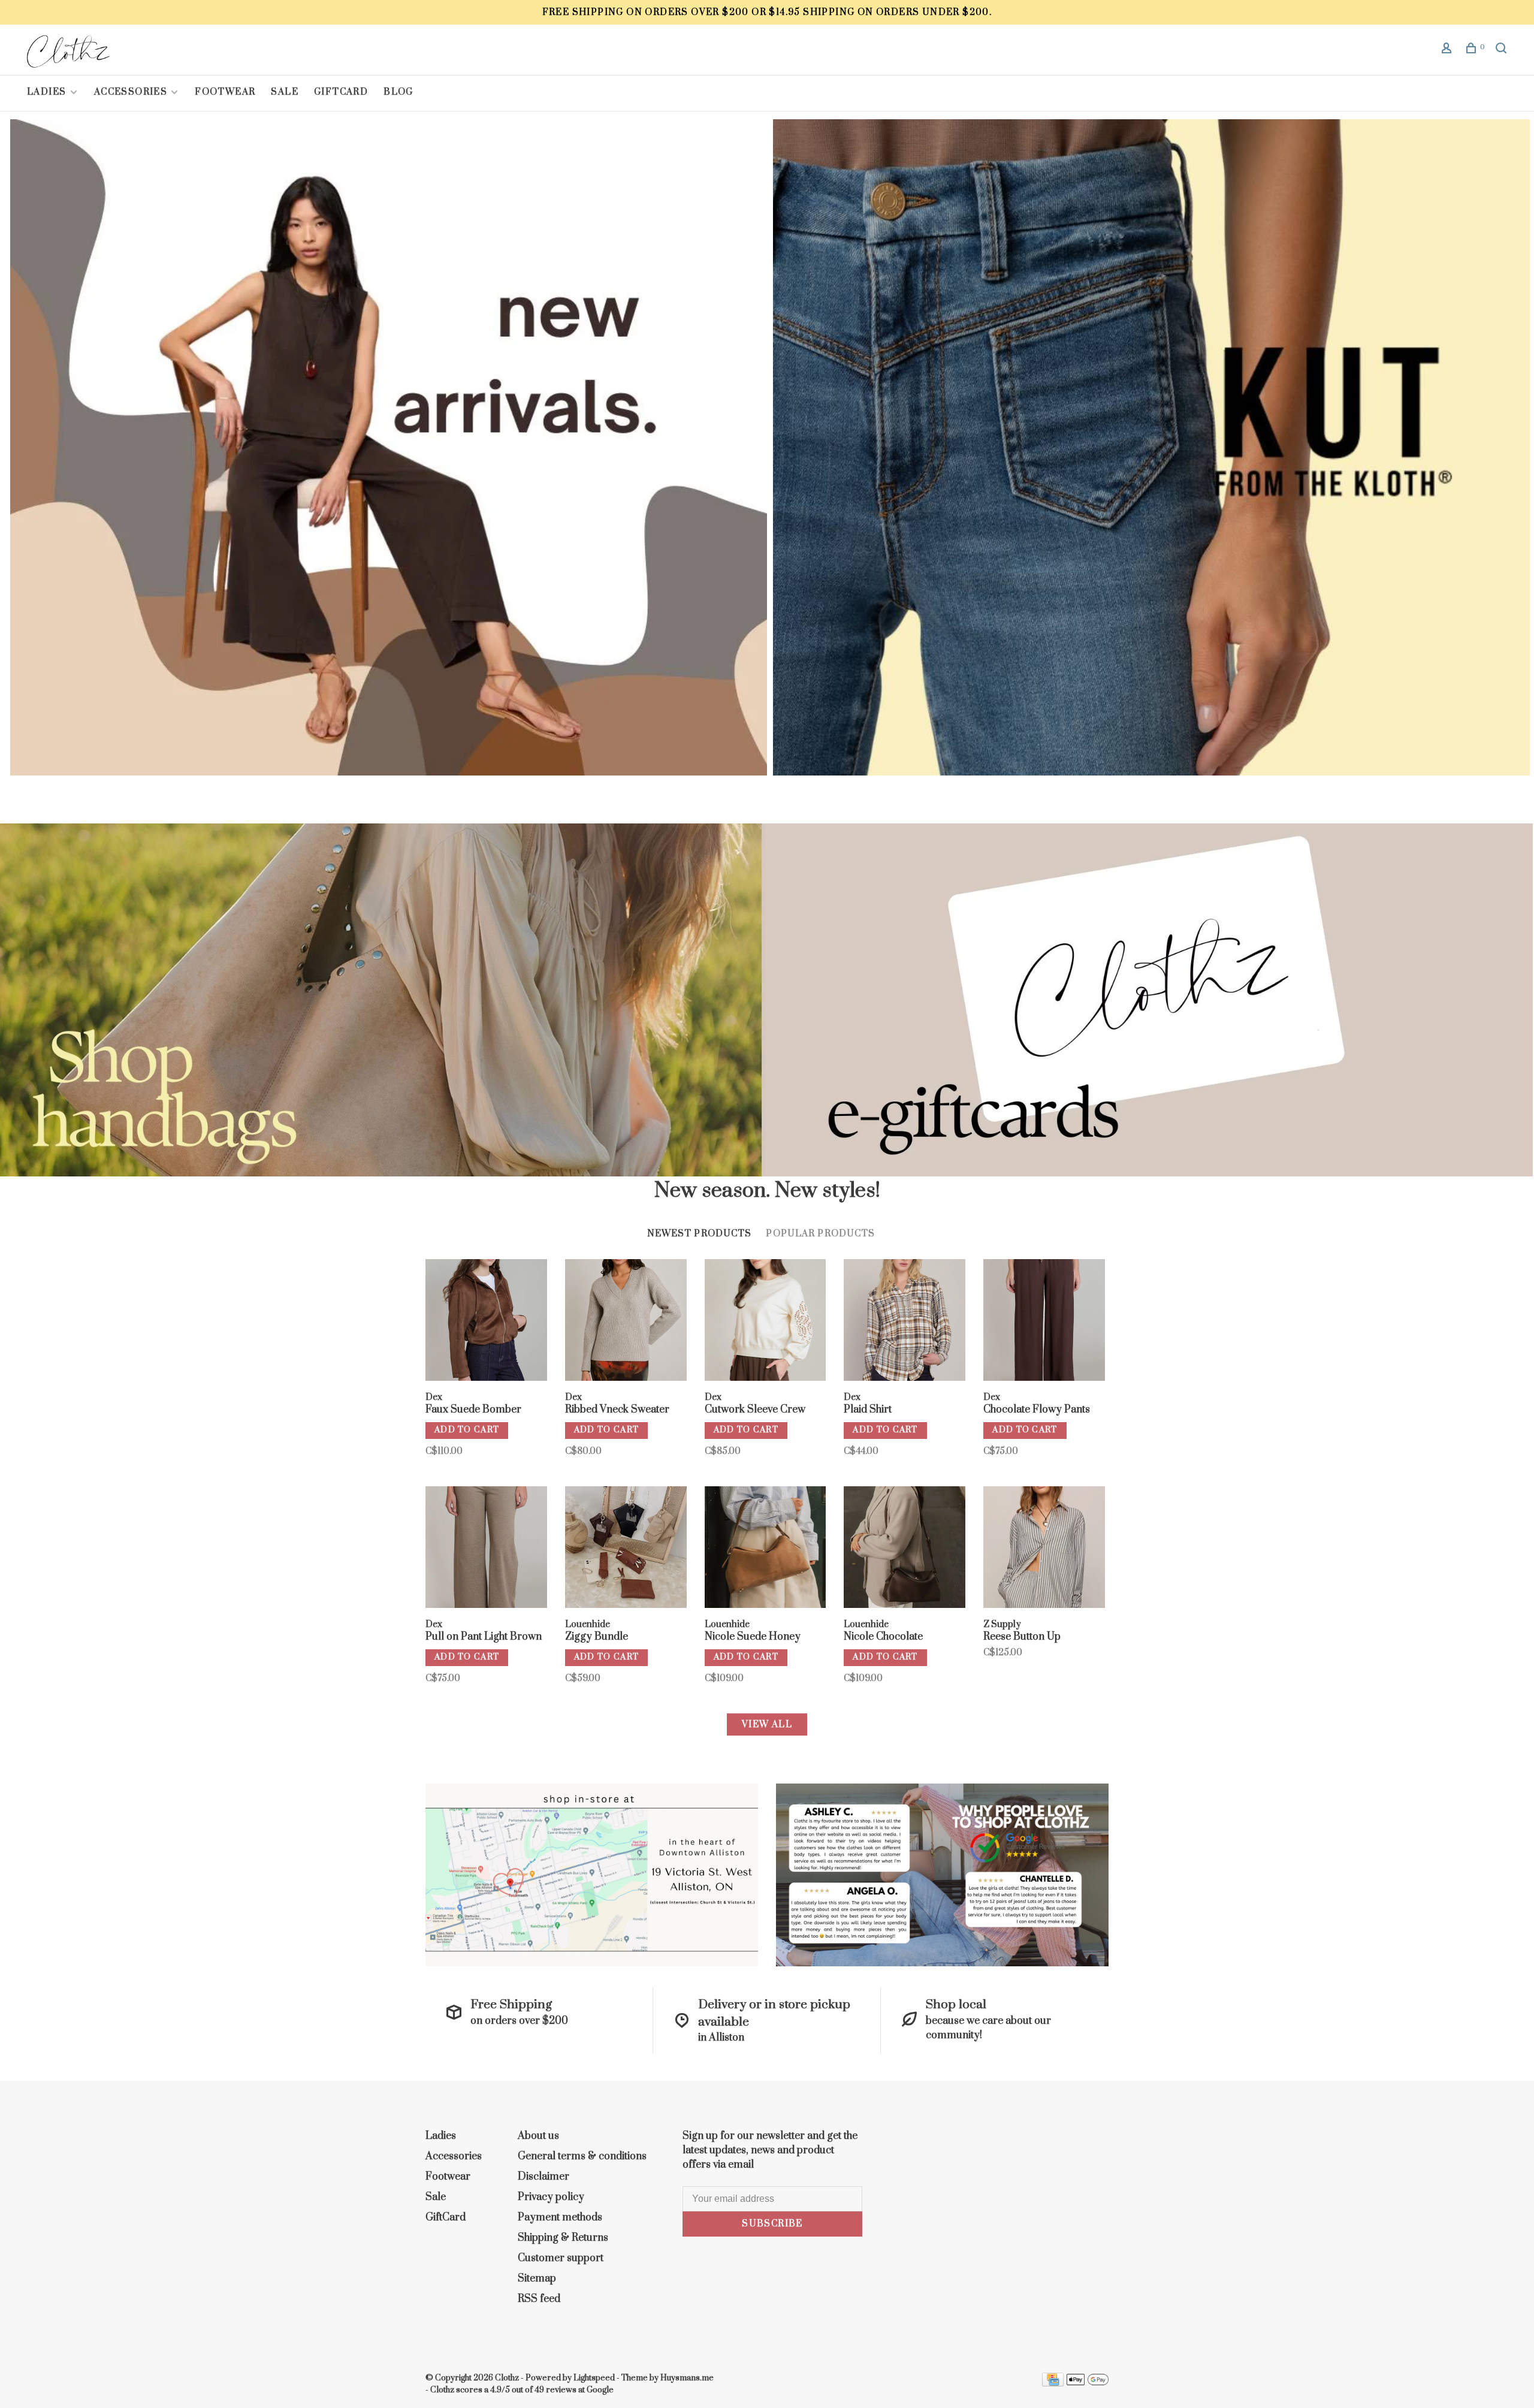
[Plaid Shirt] (905, 1322)
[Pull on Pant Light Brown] (486, 1549)
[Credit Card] (1053, 2383)
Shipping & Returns (563, 2238)
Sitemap (537, 2279)
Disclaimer (543, 2177)
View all (767, 1724)
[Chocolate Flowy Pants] (1044, 1322)
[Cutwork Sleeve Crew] (766, 1322)
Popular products (820, 1234)
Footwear (225, 92)
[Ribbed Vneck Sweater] (626, 1322)
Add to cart (467, 1430)
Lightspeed (594, 2378)
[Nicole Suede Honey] (766, 1549)
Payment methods (560, 2217)
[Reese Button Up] (1044, 1549)
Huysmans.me (687, 2378)
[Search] (1503, 50)
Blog (398, 92)
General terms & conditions (582, 2156)
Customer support (561, 2258)
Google (600, 2390)
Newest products (700, 1234)
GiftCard (341, 92)
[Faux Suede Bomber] (486, 1322)
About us (538, 2136)
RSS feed (539, 2299)
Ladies (48, 92)
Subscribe (772, 2224)
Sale (285, 92)
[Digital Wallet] (1088, 2383)
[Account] (1448, 50)
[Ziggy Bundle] (626, 1549)
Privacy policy (551, 2197)
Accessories (131, 92)
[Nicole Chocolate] (905, 1549)
